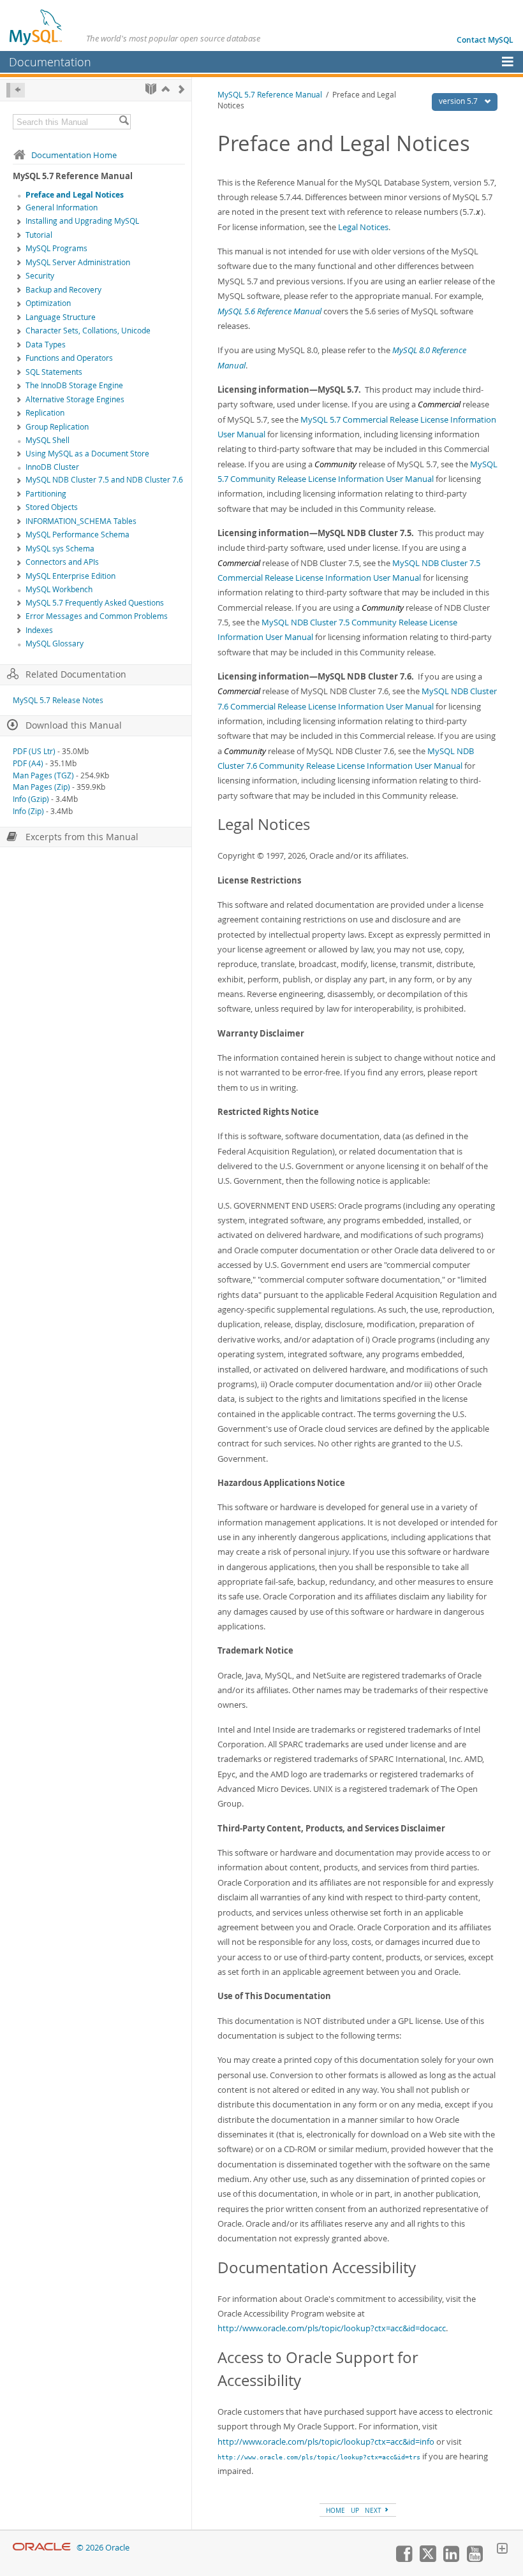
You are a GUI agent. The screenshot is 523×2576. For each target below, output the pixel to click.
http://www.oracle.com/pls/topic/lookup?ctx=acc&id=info (326, 2441)
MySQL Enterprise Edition (70, 576)
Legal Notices (363, 227)
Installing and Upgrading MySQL (82, 221)
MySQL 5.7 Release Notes (58, 700)
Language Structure (61, 317)
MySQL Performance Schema (77, 535)
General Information (62, 207)
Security (40, 276)
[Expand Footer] (502, 2550)
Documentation (50, 62)
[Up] (166, 89)
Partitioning (46, 494)
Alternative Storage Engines (75, 399)
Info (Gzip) (31, 799)
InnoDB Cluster (52, 467)
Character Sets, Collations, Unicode (88, 331)
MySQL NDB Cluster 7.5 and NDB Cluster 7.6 (104, 480)
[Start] (151, 89)
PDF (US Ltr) (34, 751)
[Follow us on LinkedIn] (451, 2559)
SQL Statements (54, 372)
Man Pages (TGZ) (43, 775)
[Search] (124, 122)
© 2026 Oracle (103, 2548)
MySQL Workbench (59, 589)
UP (355, 2510)
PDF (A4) (28, 763)
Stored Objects (52, 507)
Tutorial (39, 235)
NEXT (374, 2510)
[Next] (181, 89)
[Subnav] (19, 208)
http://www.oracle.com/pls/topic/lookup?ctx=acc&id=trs (319, 2457)
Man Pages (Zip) (41, 787)
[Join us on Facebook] (404, 2559)
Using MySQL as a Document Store (87, 454)
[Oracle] (42, 2548)
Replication (45, 413)
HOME (335, 2510)
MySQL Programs (56, 248)
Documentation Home (74, 155)
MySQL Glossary (55, 644)
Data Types (46, 345)
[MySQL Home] (36, 27)
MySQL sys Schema (60, 549)
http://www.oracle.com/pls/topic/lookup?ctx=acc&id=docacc (332, 2328)
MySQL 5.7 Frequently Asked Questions (95, 603)
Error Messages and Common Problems (97, 616)
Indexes (39, 630)
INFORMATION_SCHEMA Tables (81, 521)
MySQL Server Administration (78, 262)
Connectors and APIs (62, 562)
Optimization (48, 303)
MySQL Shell (48, 440)
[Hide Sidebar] (16, 90)
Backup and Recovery (63, 290)
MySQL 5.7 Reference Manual (270, 95)
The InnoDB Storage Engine (74, 385)
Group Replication (57, 427)
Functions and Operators (69, 358)
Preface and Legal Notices (75, 195)
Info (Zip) (28, 811)
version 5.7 (459, 101)
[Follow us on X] (427, 2559)
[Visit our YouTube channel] (475, 2559)
